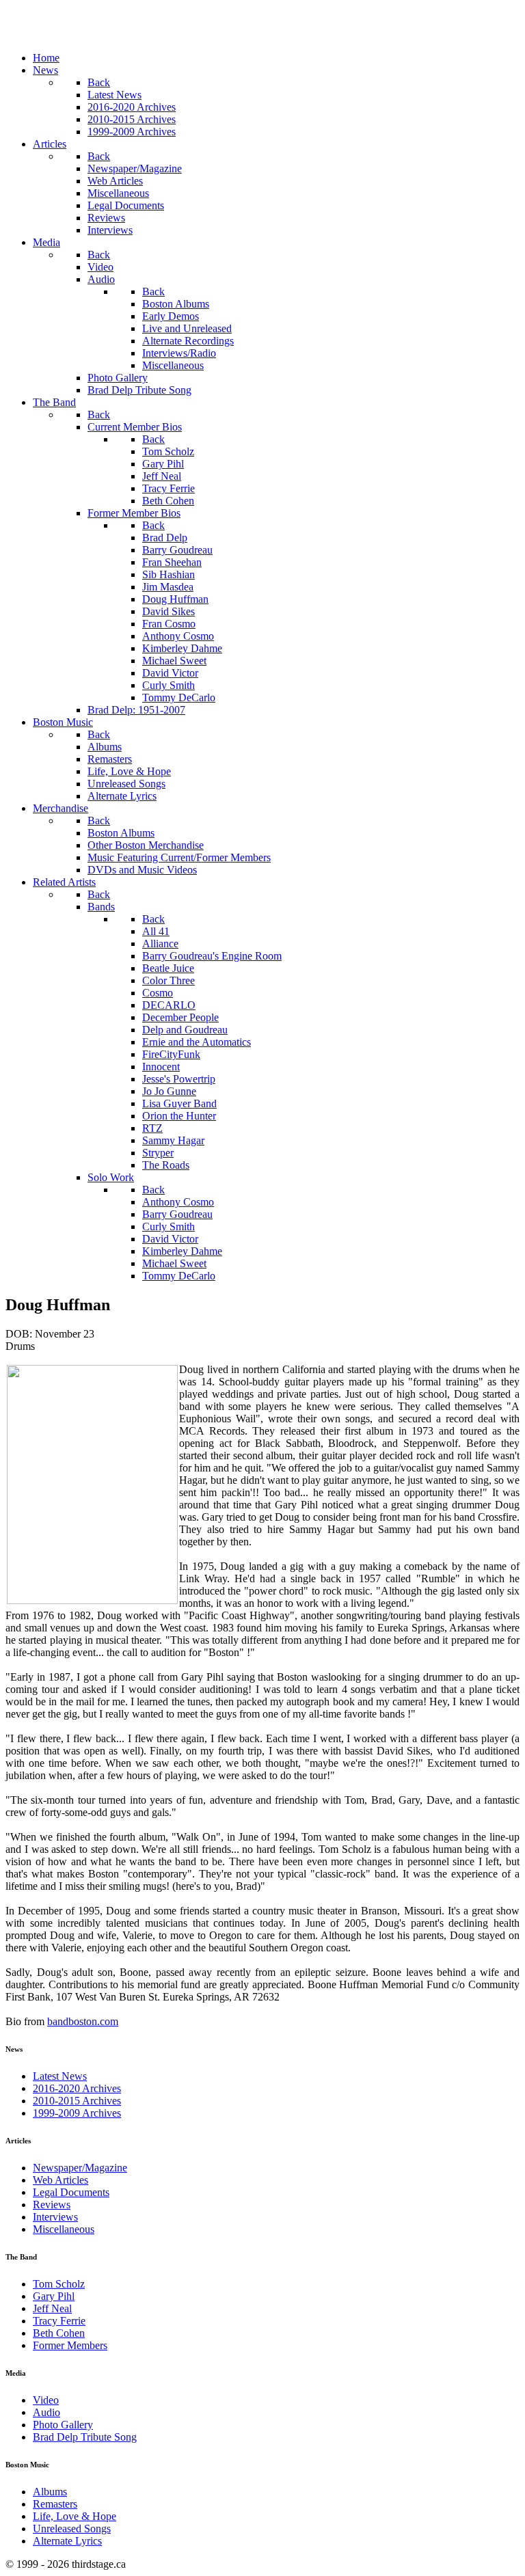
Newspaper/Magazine (80, 2168)
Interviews (55, 2217)
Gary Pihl (54, 2296)
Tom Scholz (59, 2284)
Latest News (60, 2076)
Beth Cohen (59, 2333)
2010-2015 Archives (77, 2101)
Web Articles (60, 2180)
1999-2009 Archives (77, 2113)
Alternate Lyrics (67, 2541)
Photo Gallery (63, 2425)
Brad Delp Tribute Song (85, 2437)
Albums (50, 2492)
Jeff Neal (52, 2308)
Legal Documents (71, 2192)
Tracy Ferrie (59, 2321)
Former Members (70, 2345)
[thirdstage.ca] (78, 35)
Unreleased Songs (72, 2528)
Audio (46, 2412)
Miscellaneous (64, 2229)
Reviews (52, 2205)
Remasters (55, 2504)
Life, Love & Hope (75, 2516)
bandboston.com (83, 2021)
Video (46, 2400)
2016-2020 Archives (77, 2088)
